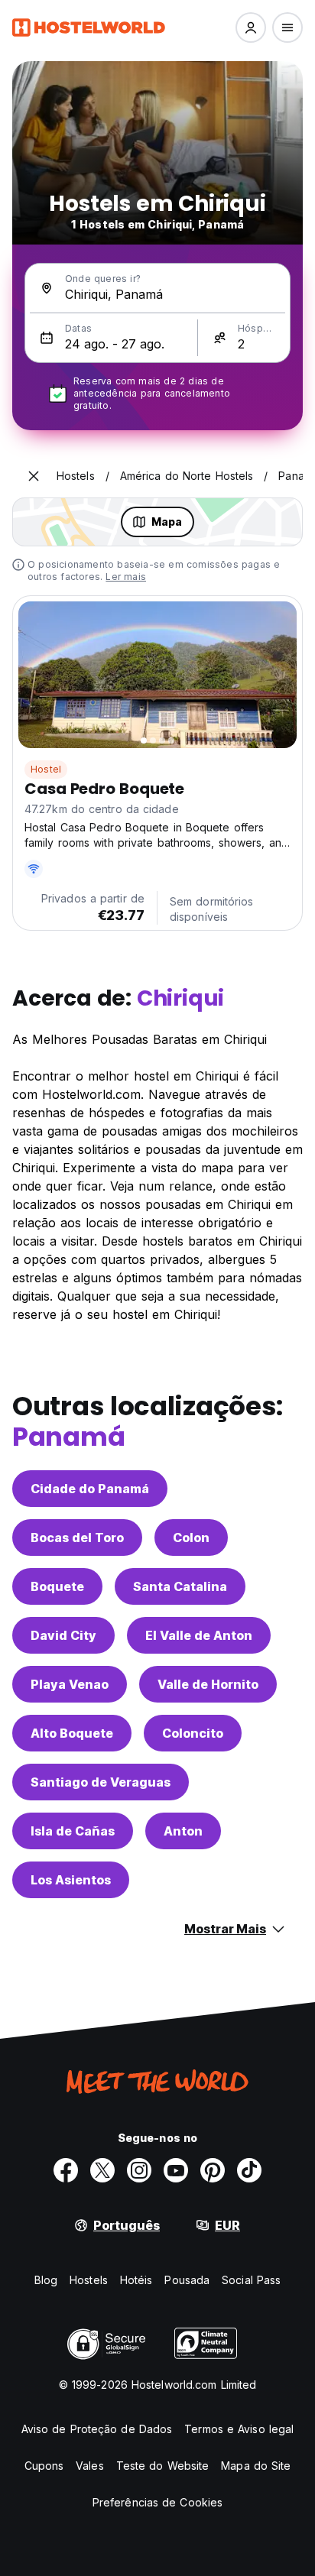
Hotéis (136, 2280)
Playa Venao (70, 1684)
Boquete (57, 1586)
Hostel (46, 769)
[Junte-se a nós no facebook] (66, 2170)
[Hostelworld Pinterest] (213, 2170)
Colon (191, 1537)
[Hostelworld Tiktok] (249, 2170)
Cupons (44, 2466)
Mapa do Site (256, 2466)
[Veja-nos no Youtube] (176, 2170)
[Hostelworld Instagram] (139, 2170)
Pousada (187, 2280)
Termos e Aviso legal (239, 2429)
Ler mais (126, 577)
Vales (90, 2466)
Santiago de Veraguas (101, 1782)
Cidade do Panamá (90, 1489)
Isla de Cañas (73, 1831)
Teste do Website (163, 2466)
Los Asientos (71, 1880)
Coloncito (193, 1733)
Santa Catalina (180, 1586)
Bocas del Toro (77, 1537)
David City (63, 1635)
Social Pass (251, 2280)
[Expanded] (34, 476)
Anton (183, 1831)
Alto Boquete (72, 1733)
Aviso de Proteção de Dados (97, 2429)
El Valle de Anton (199, 1635)
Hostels (89, 2280)
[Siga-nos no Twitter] (102, 2170)
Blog (46, 2280)
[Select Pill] (251, 28)
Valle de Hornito (208, 1684)
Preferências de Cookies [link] (157, 2502)
